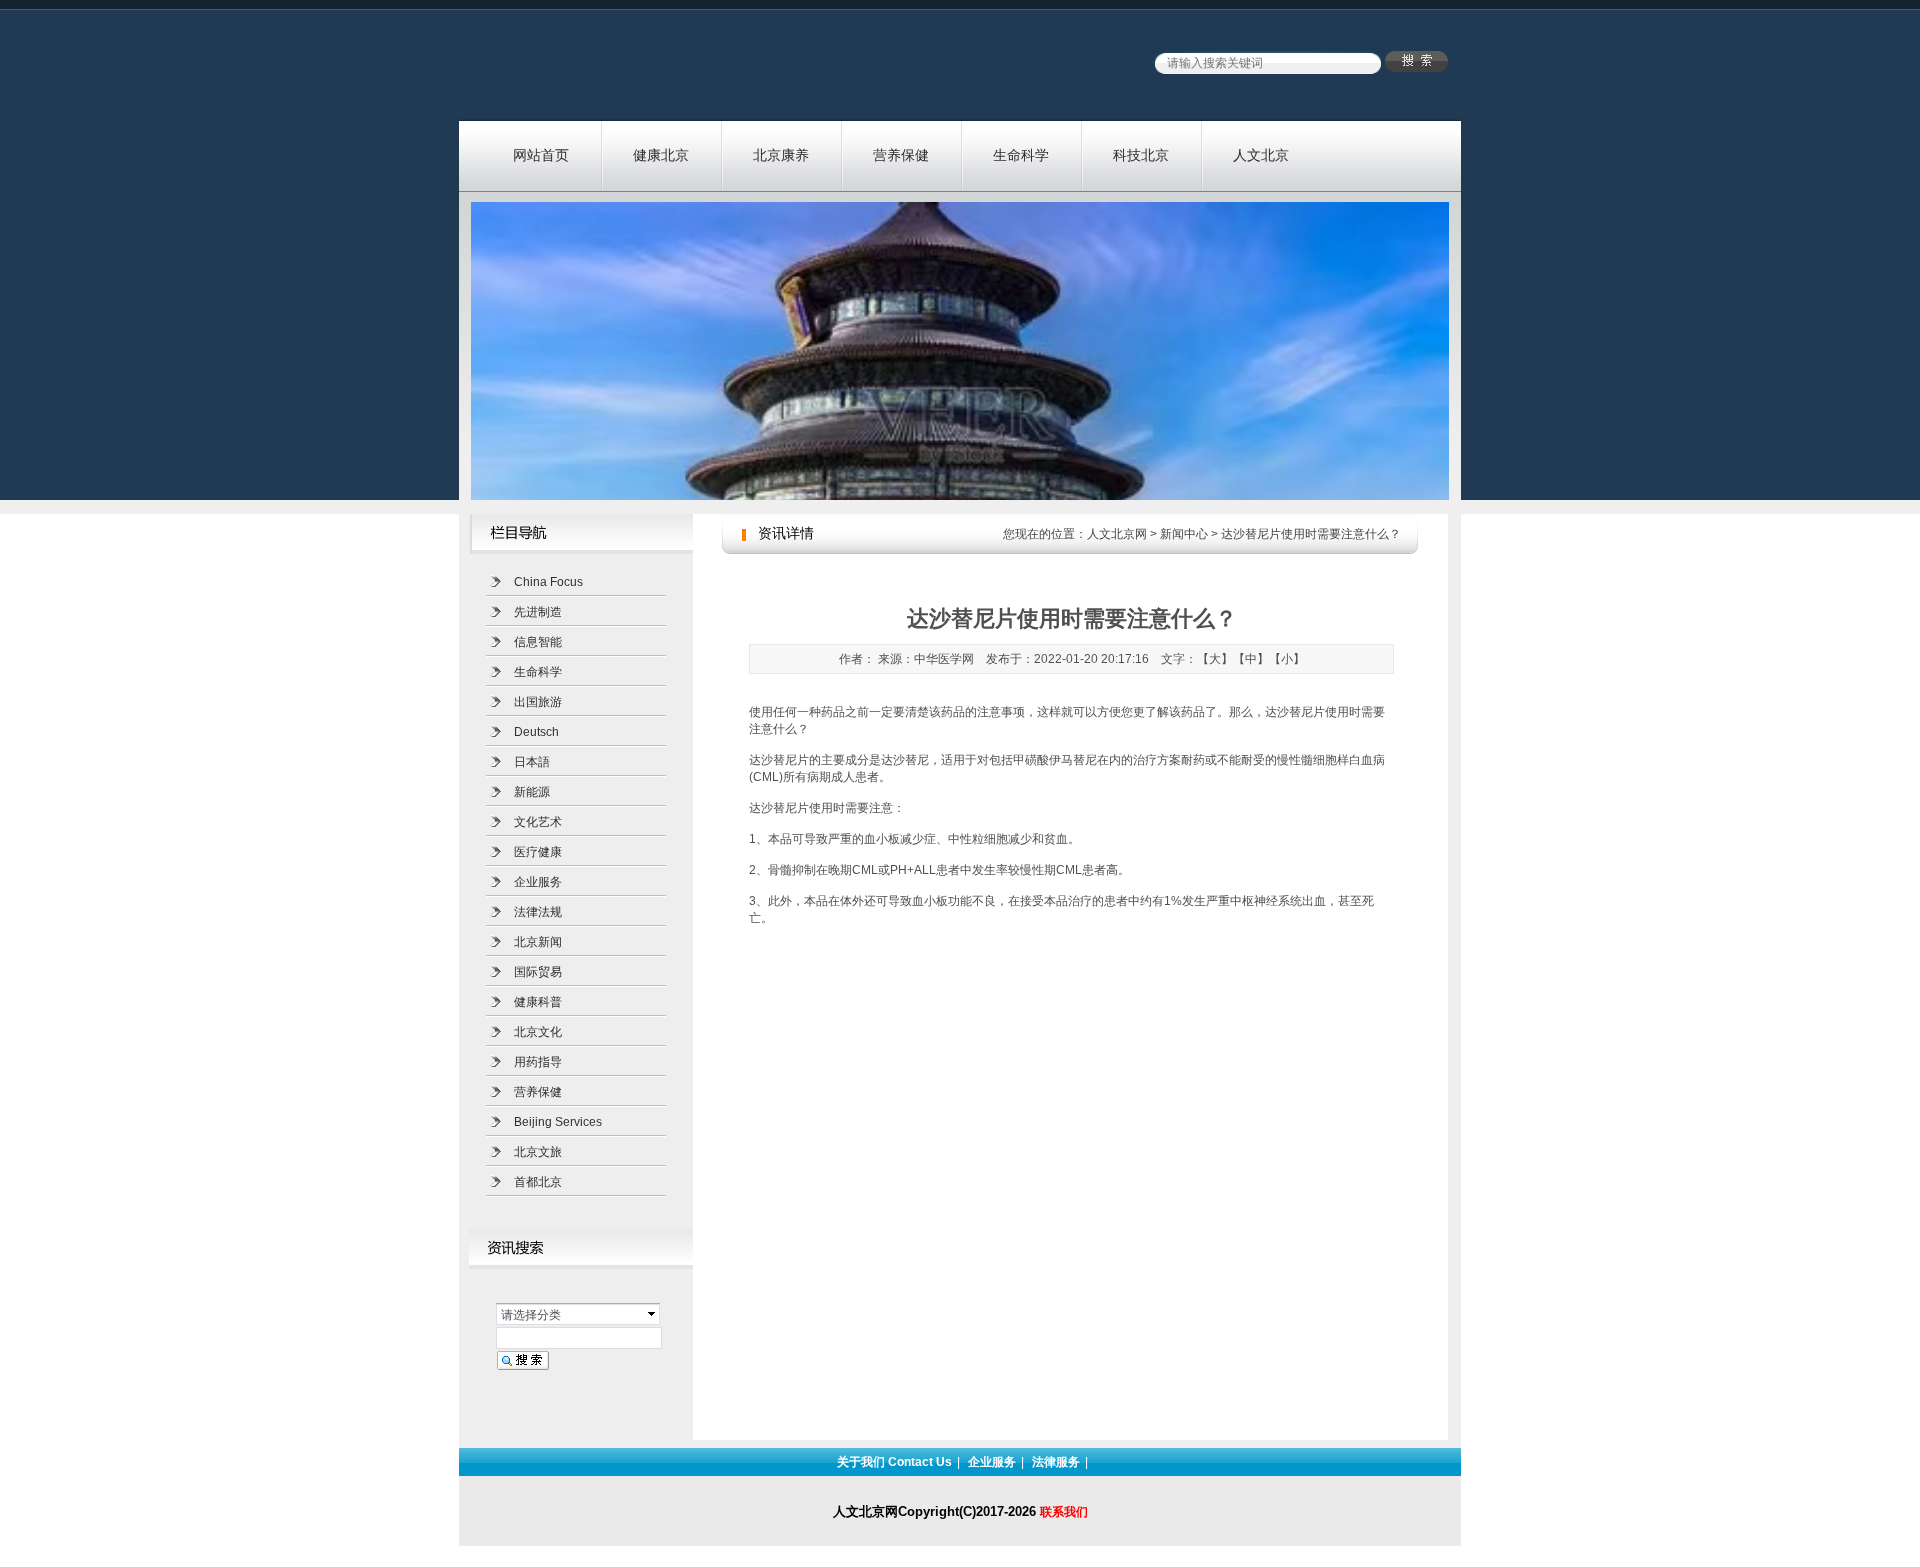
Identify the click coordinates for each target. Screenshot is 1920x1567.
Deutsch (536, 732)
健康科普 (538, 1002)
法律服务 (1056, 1462)
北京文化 (538, 1032)
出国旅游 (538, 702)
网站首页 (541, 155)
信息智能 (538, 642)
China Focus (548, 582)
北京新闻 (538, 942)
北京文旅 (538, 1152)
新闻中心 (1184, 534)
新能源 (532, 792)
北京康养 (781, 155)
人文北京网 (1117, 534)
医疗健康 (538, 852)
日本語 (532, 762)
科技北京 (1141, 155)
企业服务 (538, 882)
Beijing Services (558, 1122)
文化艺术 (538, 822)
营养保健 (901, 155)
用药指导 (538, 1062)
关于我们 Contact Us (894, 1462)
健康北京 (661, 155)
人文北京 (1261, 155)
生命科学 (1021, 155)
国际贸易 (538, 972)
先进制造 (538, 612)
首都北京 (538, 1182)
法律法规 (538, 912)
